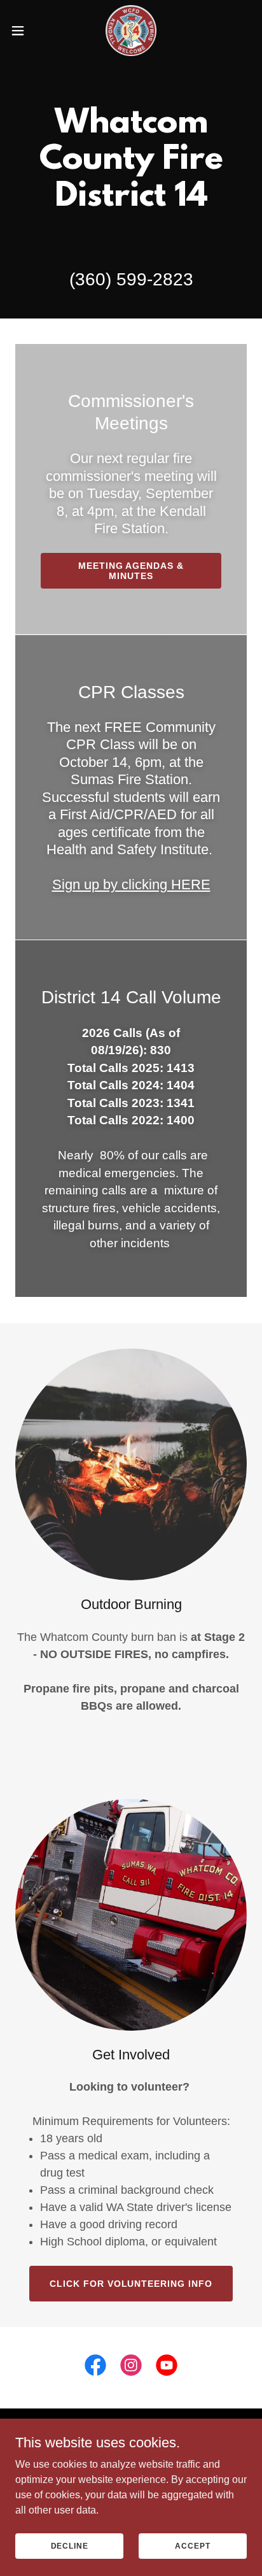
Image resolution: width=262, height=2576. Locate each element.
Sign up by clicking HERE (131, 884)
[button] (24, 31)
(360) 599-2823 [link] (131, 279)
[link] (131, 31)
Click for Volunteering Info (131, 2284)
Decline (70, 2545)
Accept (192, 2545)
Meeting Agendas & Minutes (131, 571)
